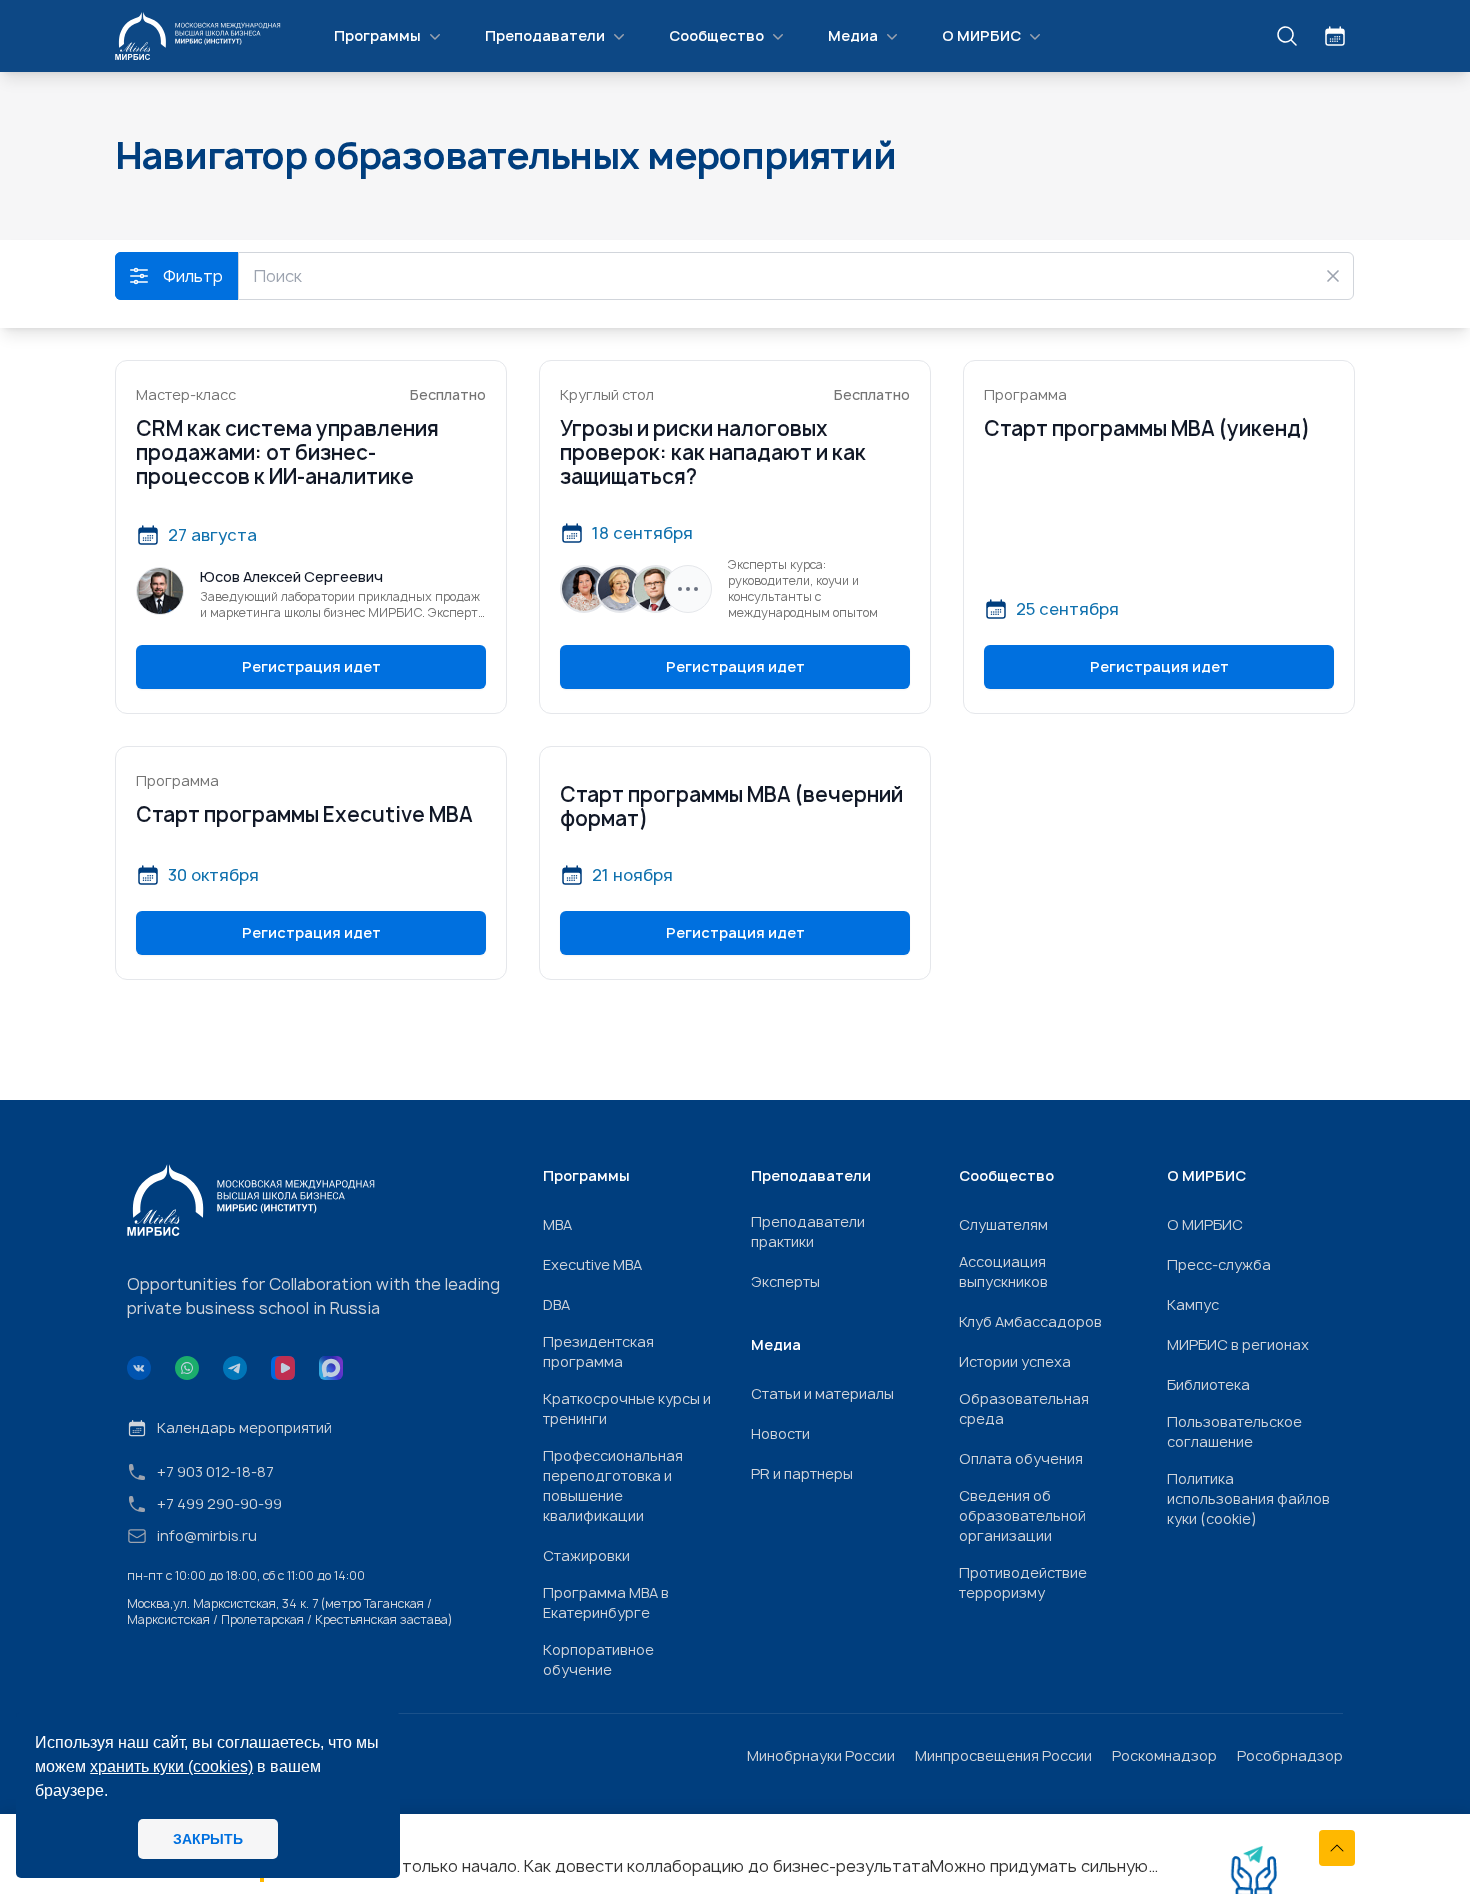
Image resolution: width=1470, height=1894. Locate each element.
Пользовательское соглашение (1234, 1431)
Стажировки (586, 1555)
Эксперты (785, 1281)
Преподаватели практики (808, 1231)
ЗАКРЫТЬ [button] (208, 1839)
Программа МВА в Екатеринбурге (606, 1602)
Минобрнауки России (821, 1755)
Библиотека (1208, 1384)
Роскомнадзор (1164, 1755)
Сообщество (716, 35)
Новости (780, 1433)
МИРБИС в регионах (1238, 1344)
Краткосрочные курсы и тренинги (627, 1408)
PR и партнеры (802, 1473)
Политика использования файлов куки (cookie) (1248, 1498)
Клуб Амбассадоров (1030, 1321)
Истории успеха (1015, 1361)
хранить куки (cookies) (171, 1766)
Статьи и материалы (822, 1393)
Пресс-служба (1219, 1264)
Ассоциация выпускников (1003, 1271)
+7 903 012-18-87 (215, 1471)
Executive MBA (592, 1264)
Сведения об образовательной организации (1022, 1515)
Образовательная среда (1024, 1408)
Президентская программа (598, 1351)
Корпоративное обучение (598, 1659)
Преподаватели (545, 35)
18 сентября (642, 533)
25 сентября (1067, 609)
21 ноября (632, 875)
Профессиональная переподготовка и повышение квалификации (613, 1485)
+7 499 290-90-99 (219, 1503)
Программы (377, 35)
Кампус (1193, 1304)
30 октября (213, 875)
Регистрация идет (311, 666)
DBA (556, 1304)
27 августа (212, 535)
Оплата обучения (1021, 1458)
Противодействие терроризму (1023, 1582)
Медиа (853, 35)
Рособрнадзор (1290, 1755)
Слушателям (1003, 1224)
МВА (557, 1224)
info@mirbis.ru (207, 1535)
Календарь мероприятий (244, 1427)
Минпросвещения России (1003, 1755)
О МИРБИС (981, 35)
